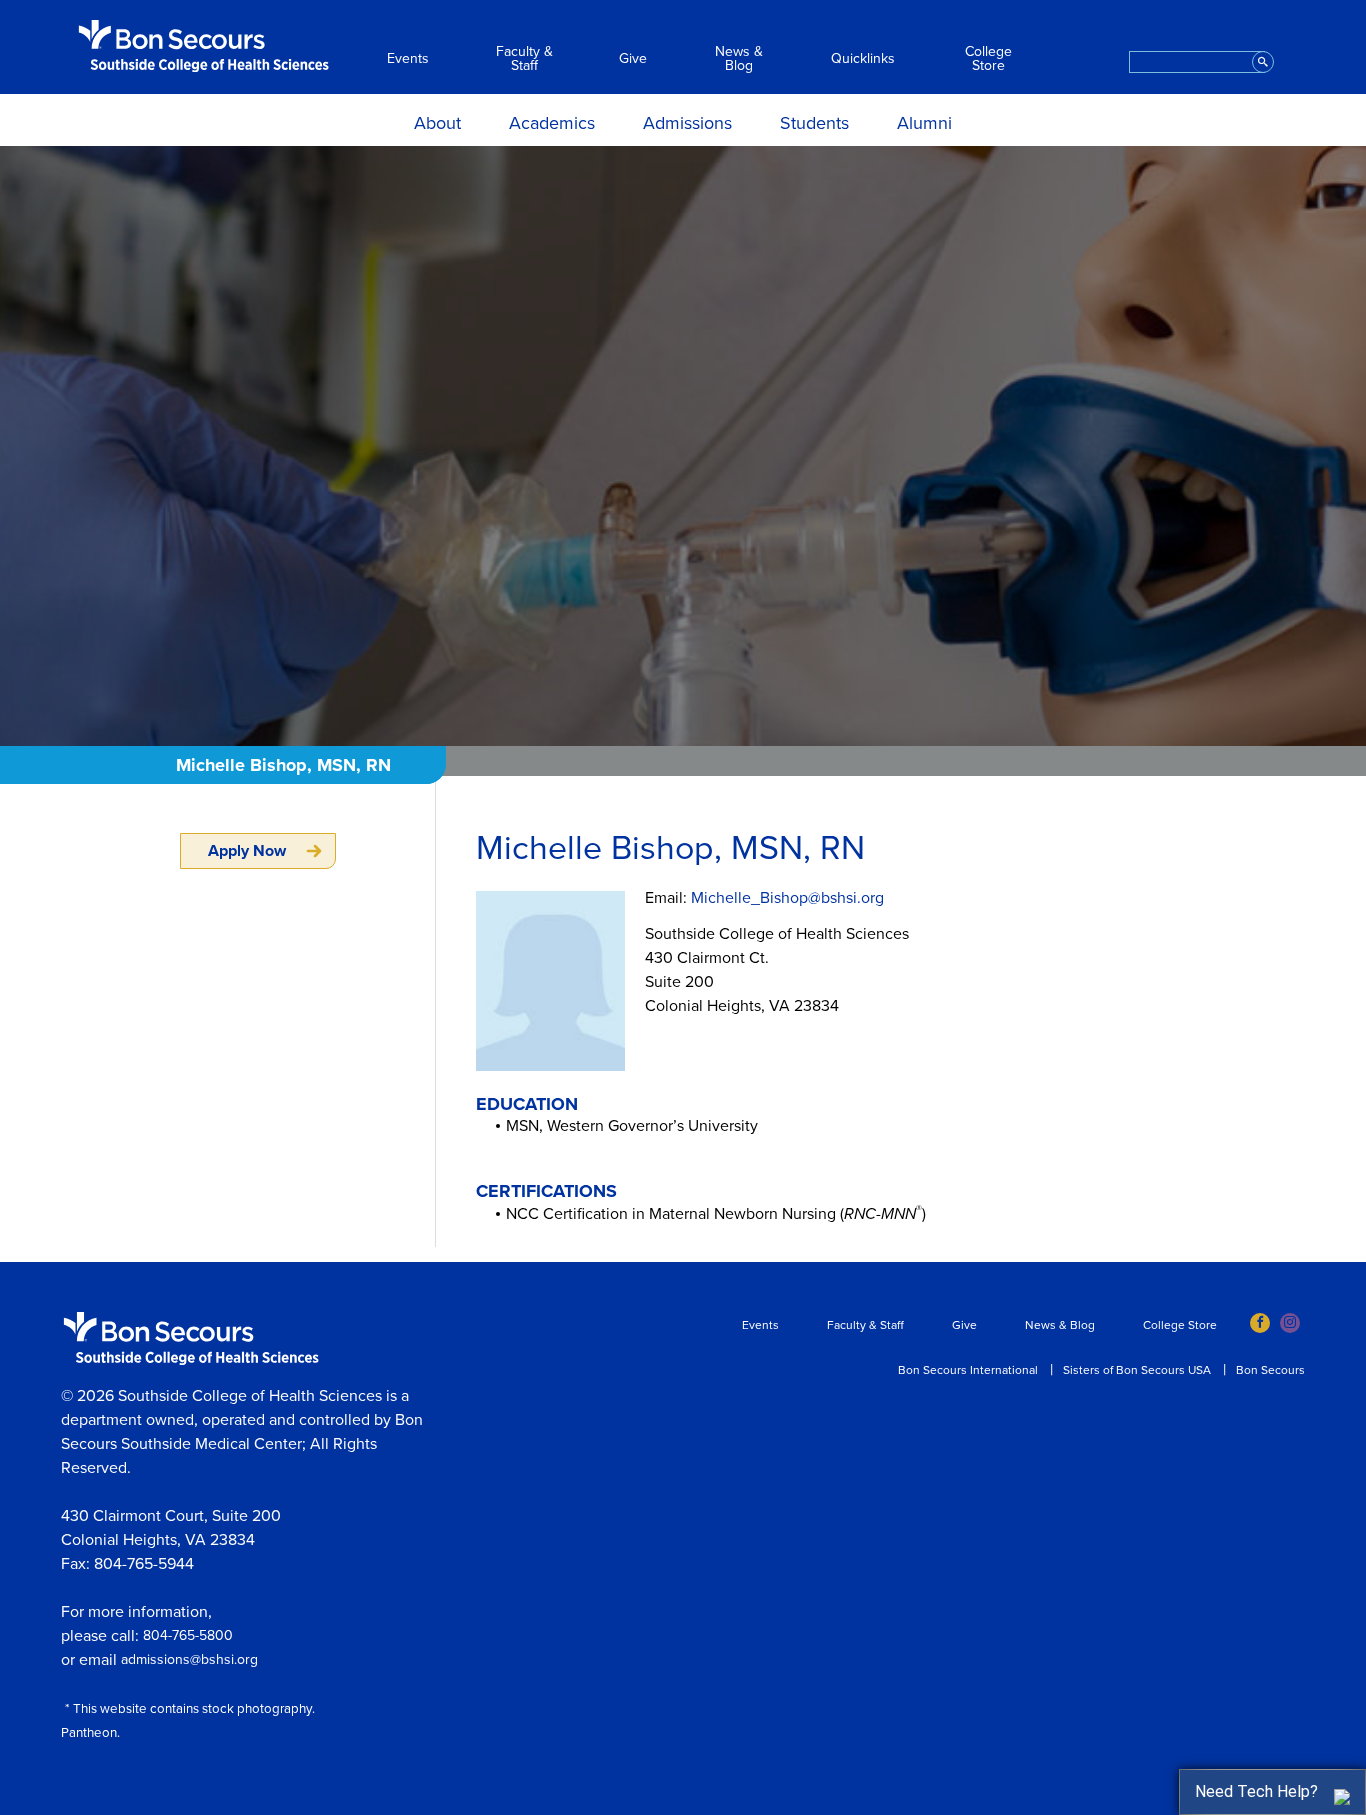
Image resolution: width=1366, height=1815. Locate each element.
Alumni (924, 123)
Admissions (687, 123)
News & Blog (739, 59)
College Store (988, 59)
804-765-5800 (188, 1635)
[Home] (204, 46)
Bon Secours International (968, 1370)
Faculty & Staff (524, 59)
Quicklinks (863, 59)
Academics (552, 123)
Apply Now (247, 851)
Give (633, 59)
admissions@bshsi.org (189, 1659)
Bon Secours (1270, 1370)
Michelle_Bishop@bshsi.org (787, 898)
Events (408, 59)
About (437, 123)
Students (814, 123)
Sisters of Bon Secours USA (1137, 1370)
